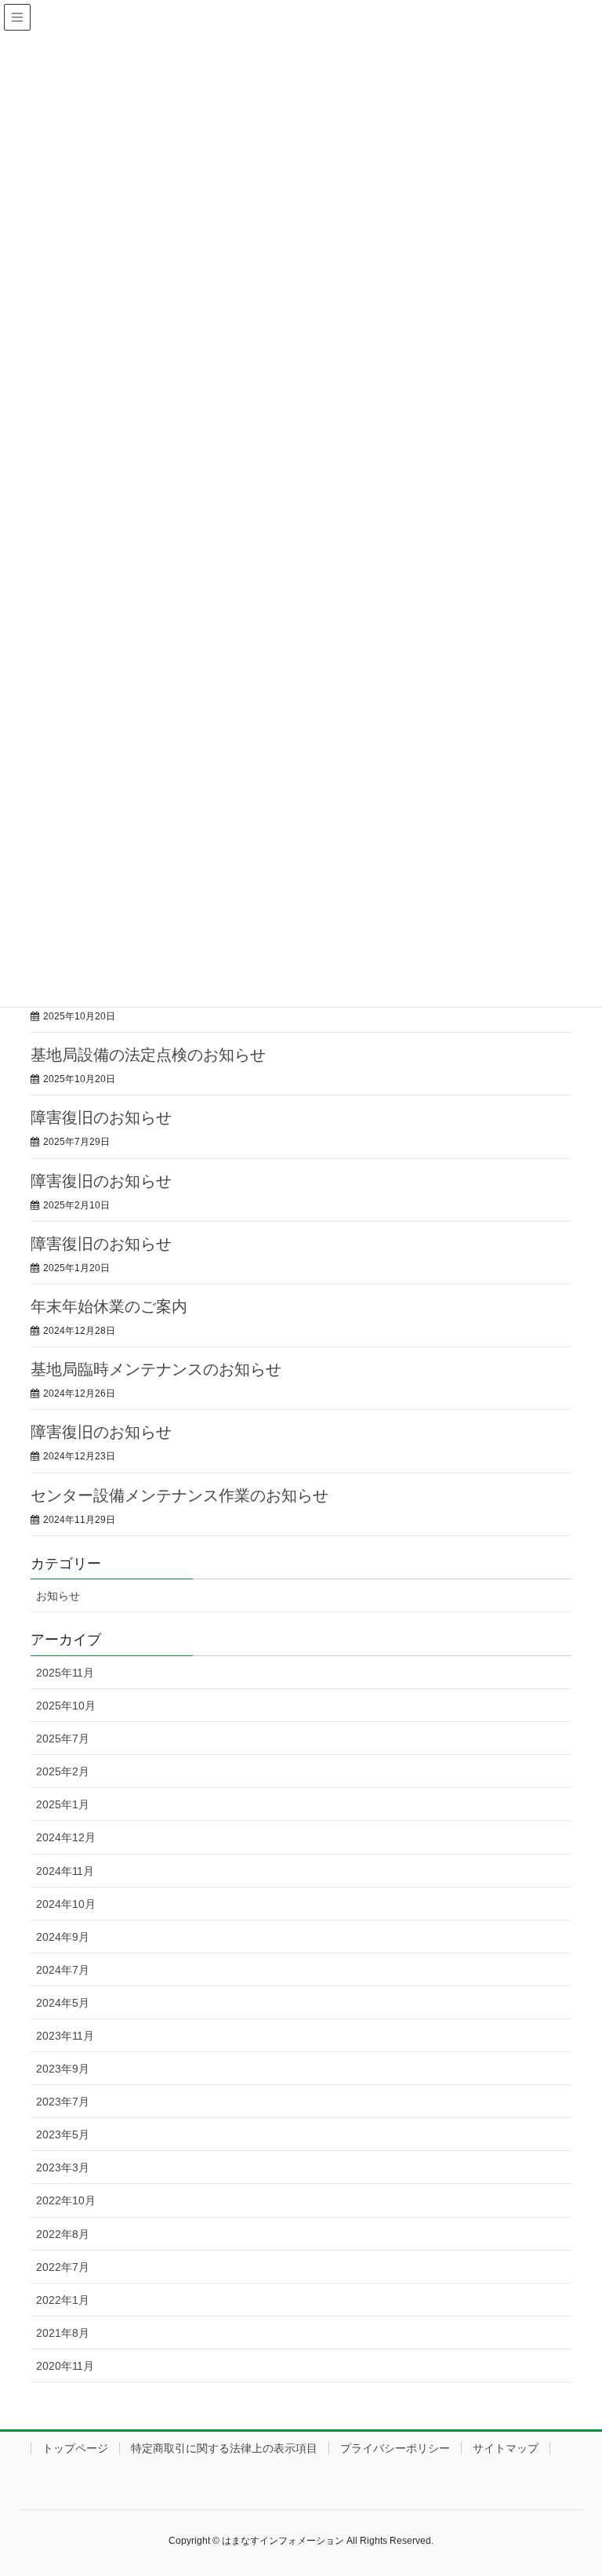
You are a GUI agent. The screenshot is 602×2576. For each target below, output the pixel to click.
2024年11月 (65, 1871)
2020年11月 (65, 2366)
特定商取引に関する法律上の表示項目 (224, 2448)
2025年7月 (63, 1739)
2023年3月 (63, 2167)
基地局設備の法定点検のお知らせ (148, 1055)
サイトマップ (506, 2448)
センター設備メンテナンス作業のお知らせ (180, 1495)
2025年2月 (63, 1771)
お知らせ (58, 1596)
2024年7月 (63, 1970)
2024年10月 (66, 1904)
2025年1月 (63, 1804)
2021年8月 (63, 2333)
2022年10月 (66, 2200)
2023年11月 (65, 2036)
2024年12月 (66, 1837)
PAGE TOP (573, 2484)
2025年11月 (65, 1673)
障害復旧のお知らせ (101, 1117)
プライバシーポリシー (395, 2448)
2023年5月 (63, 2135)
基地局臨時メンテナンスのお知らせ (156, 1369)
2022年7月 (63, 2267)
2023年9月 (63, 2069)
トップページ (75, 2448)
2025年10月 (66, 1706)
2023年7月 (63, 2102)
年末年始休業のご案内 (109, 1306)
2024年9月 (63, 1937)
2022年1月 (63, 2300)
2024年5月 (63, 2003)
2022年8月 (63, 2234)
